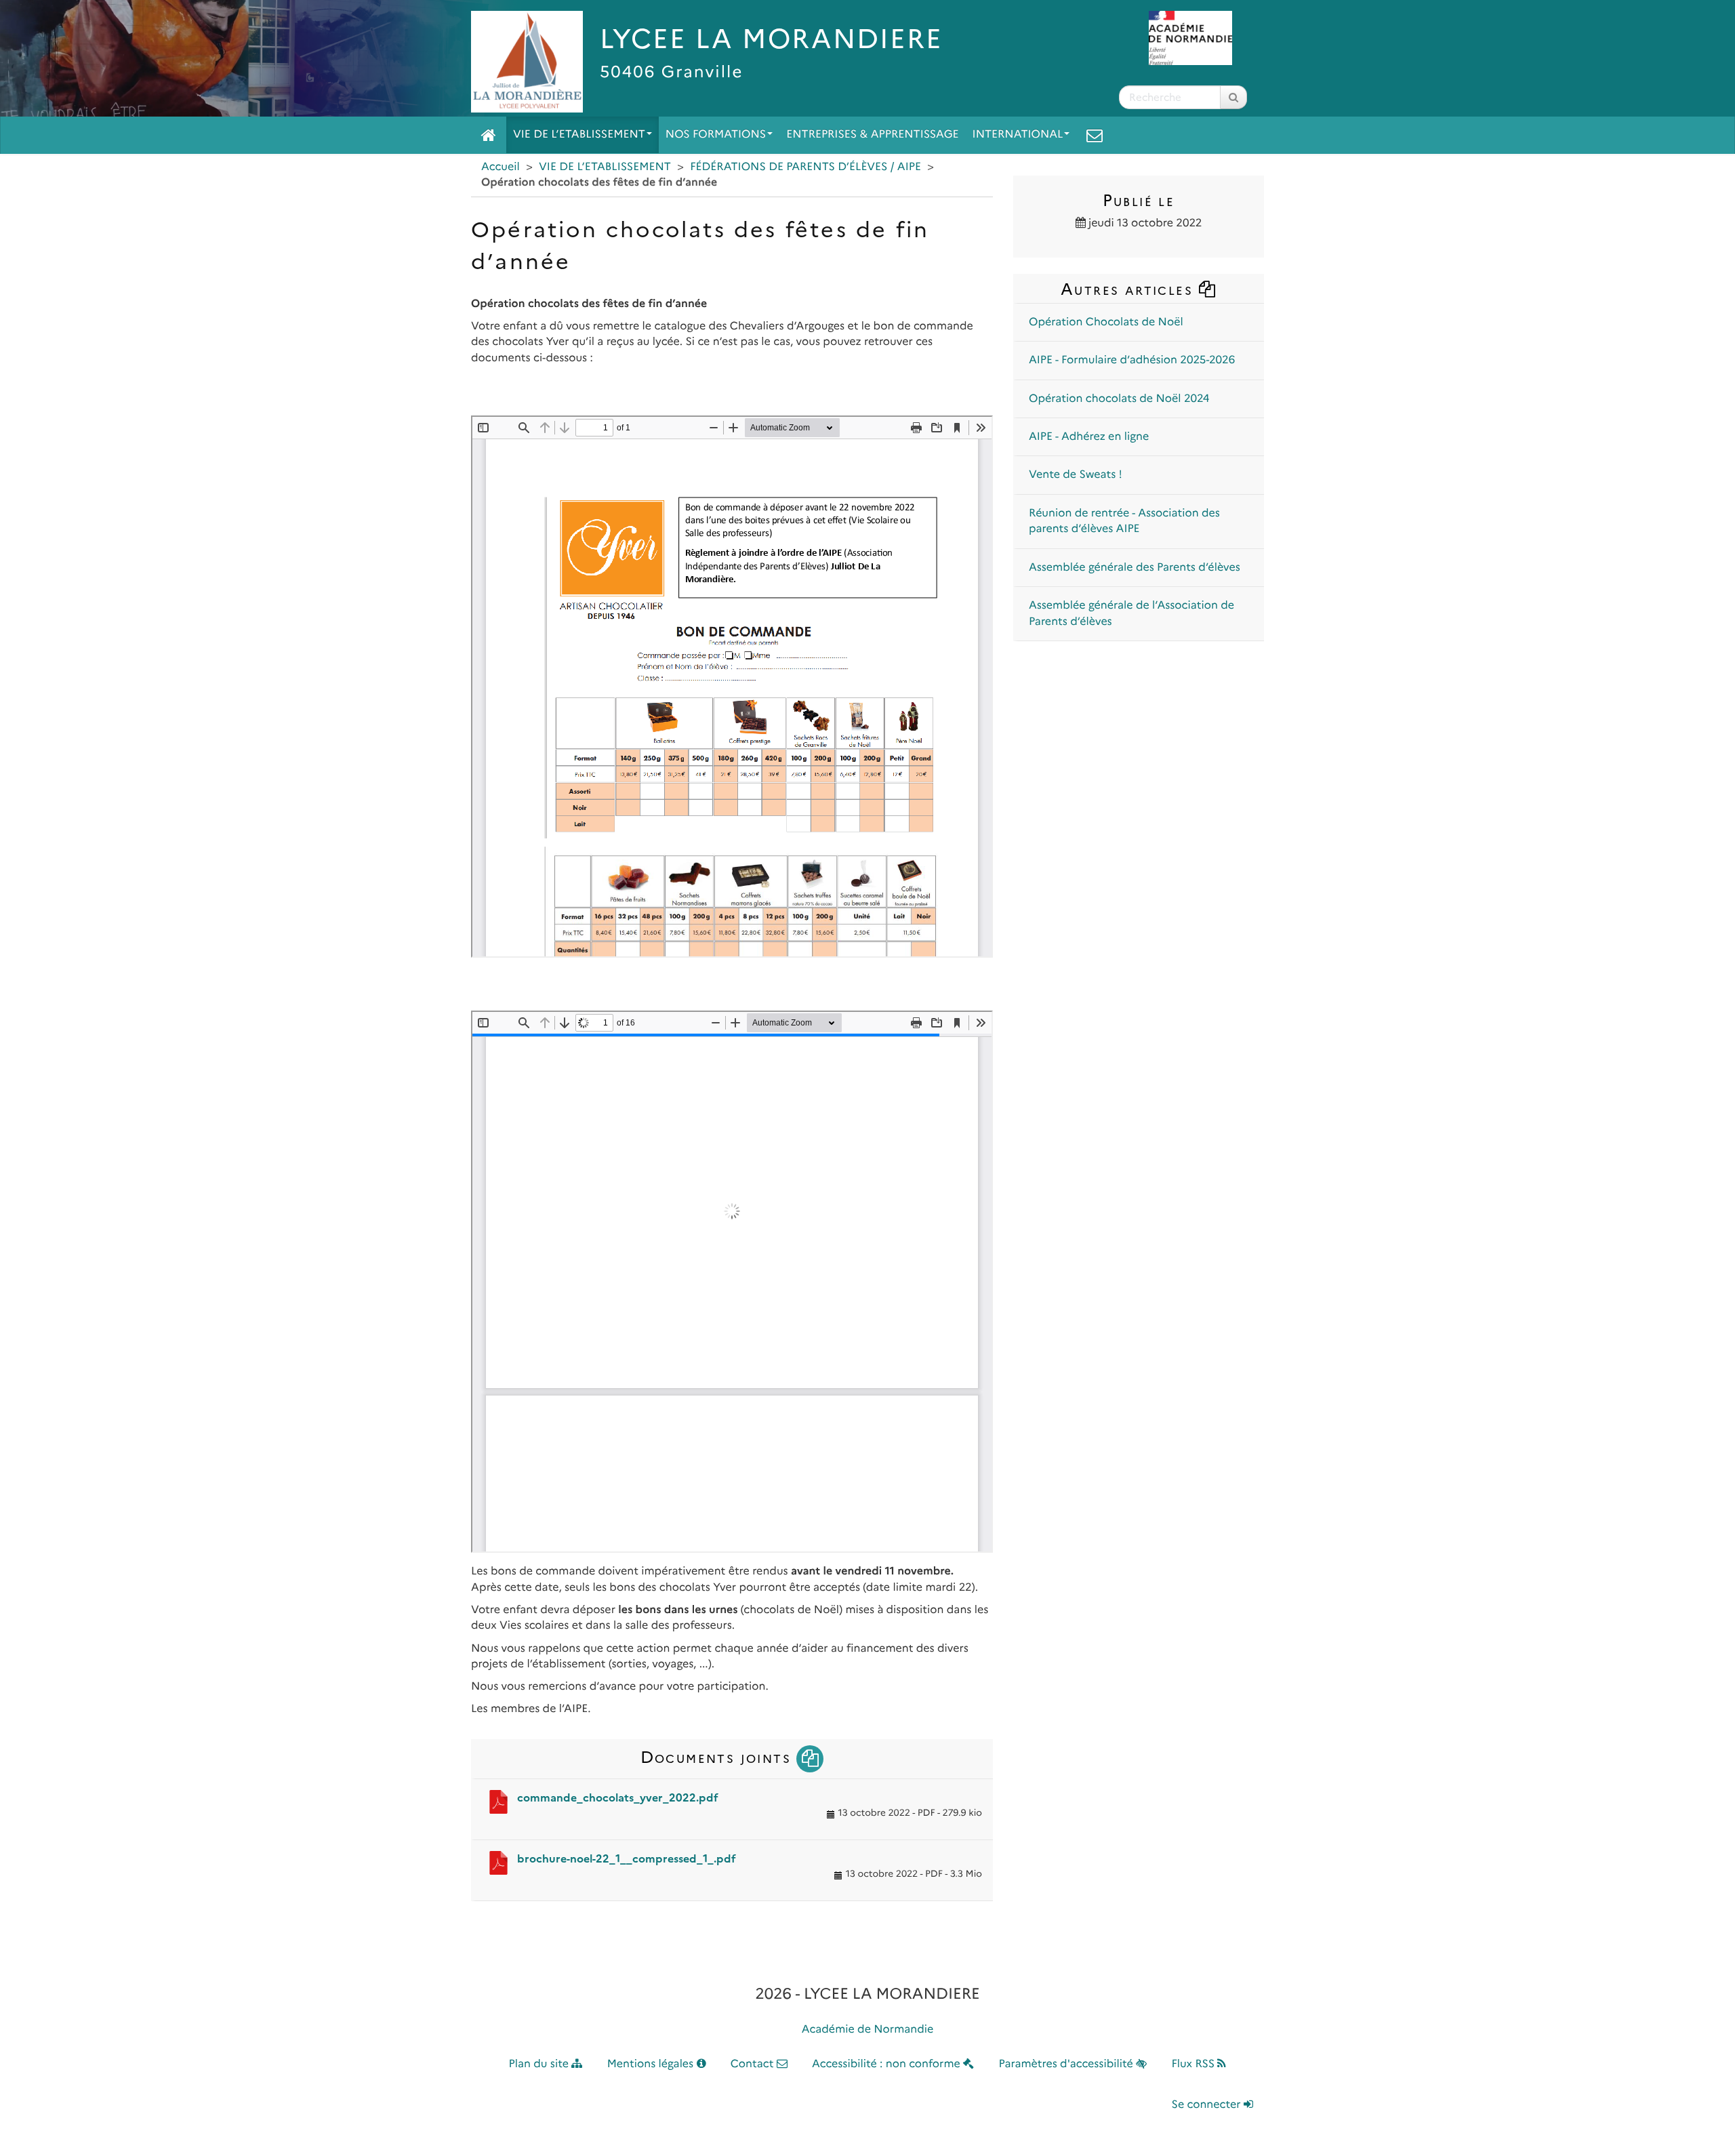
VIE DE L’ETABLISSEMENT (579, 135)
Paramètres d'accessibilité (1068, 2064)
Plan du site (540, 2064)
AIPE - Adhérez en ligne (1089, 437)
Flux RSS (1194, 2064)
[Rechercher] (1233, 97)
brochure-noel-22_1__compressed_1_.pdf (627, 1859)
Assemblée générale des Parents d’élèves (1135, 568)
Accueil (501, 167)
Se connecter (1208, 2105)
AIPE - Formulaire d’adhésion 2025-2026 (1132, 360)
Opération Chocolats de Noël (1106, 322)
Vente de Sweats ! (1076, 475)
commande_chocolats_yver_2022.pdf (618, 1798)
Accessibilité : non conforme (887, 2064)
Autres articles (1129, 289)
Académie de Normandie (868, 2030)
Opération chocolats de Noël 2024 (1119, 399)
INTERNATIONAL (1018, 135)
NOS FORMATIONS (716, 135)
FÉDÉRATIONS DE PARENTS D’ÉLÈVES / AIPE (805, 167)
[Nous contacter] (1095, 135)
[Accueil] (489, 135)
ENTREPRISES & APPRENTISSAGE (872, 135)
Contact (754, 2064)
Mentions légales (652, 2064)
